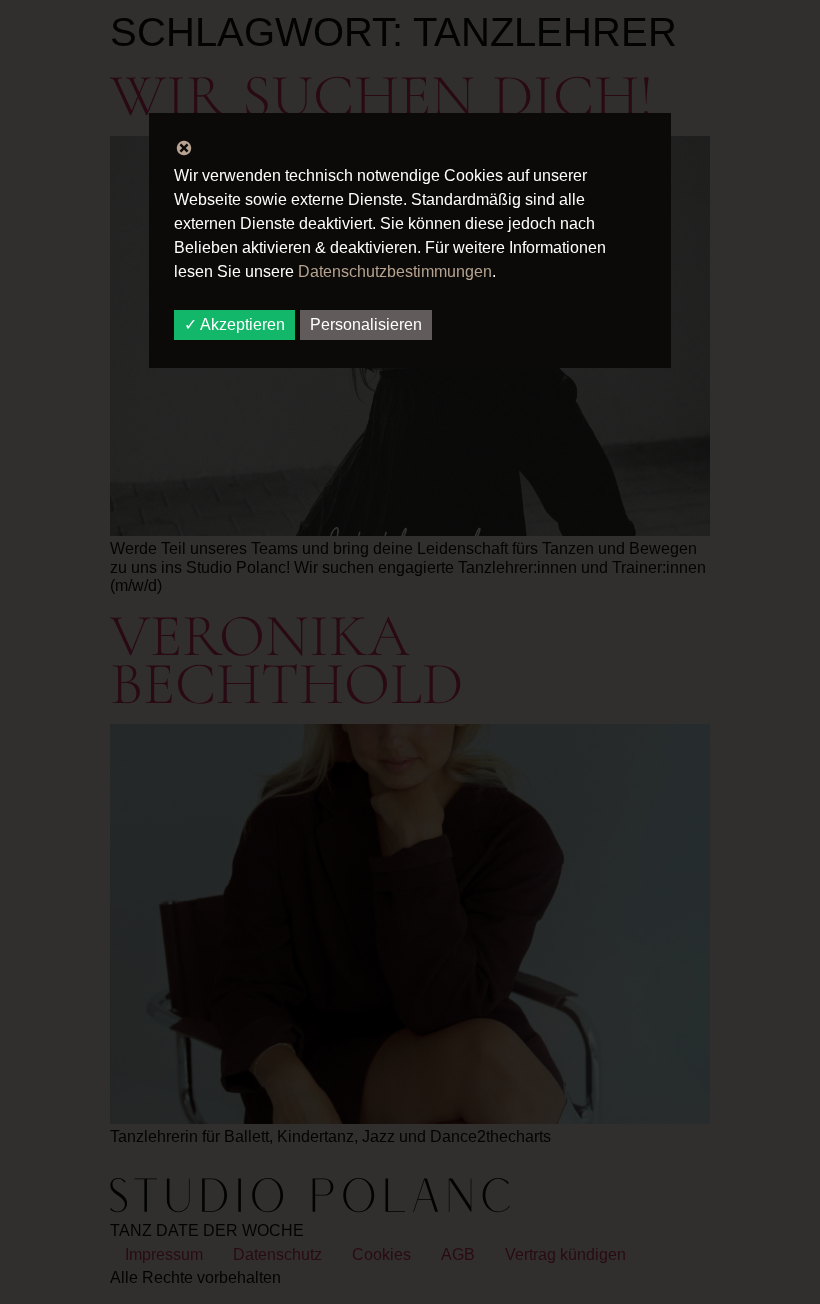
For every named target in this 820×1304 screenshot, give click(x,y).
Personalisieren (366, 324)
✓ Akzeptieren (234, 324)
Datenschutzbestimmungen (395, 271)
